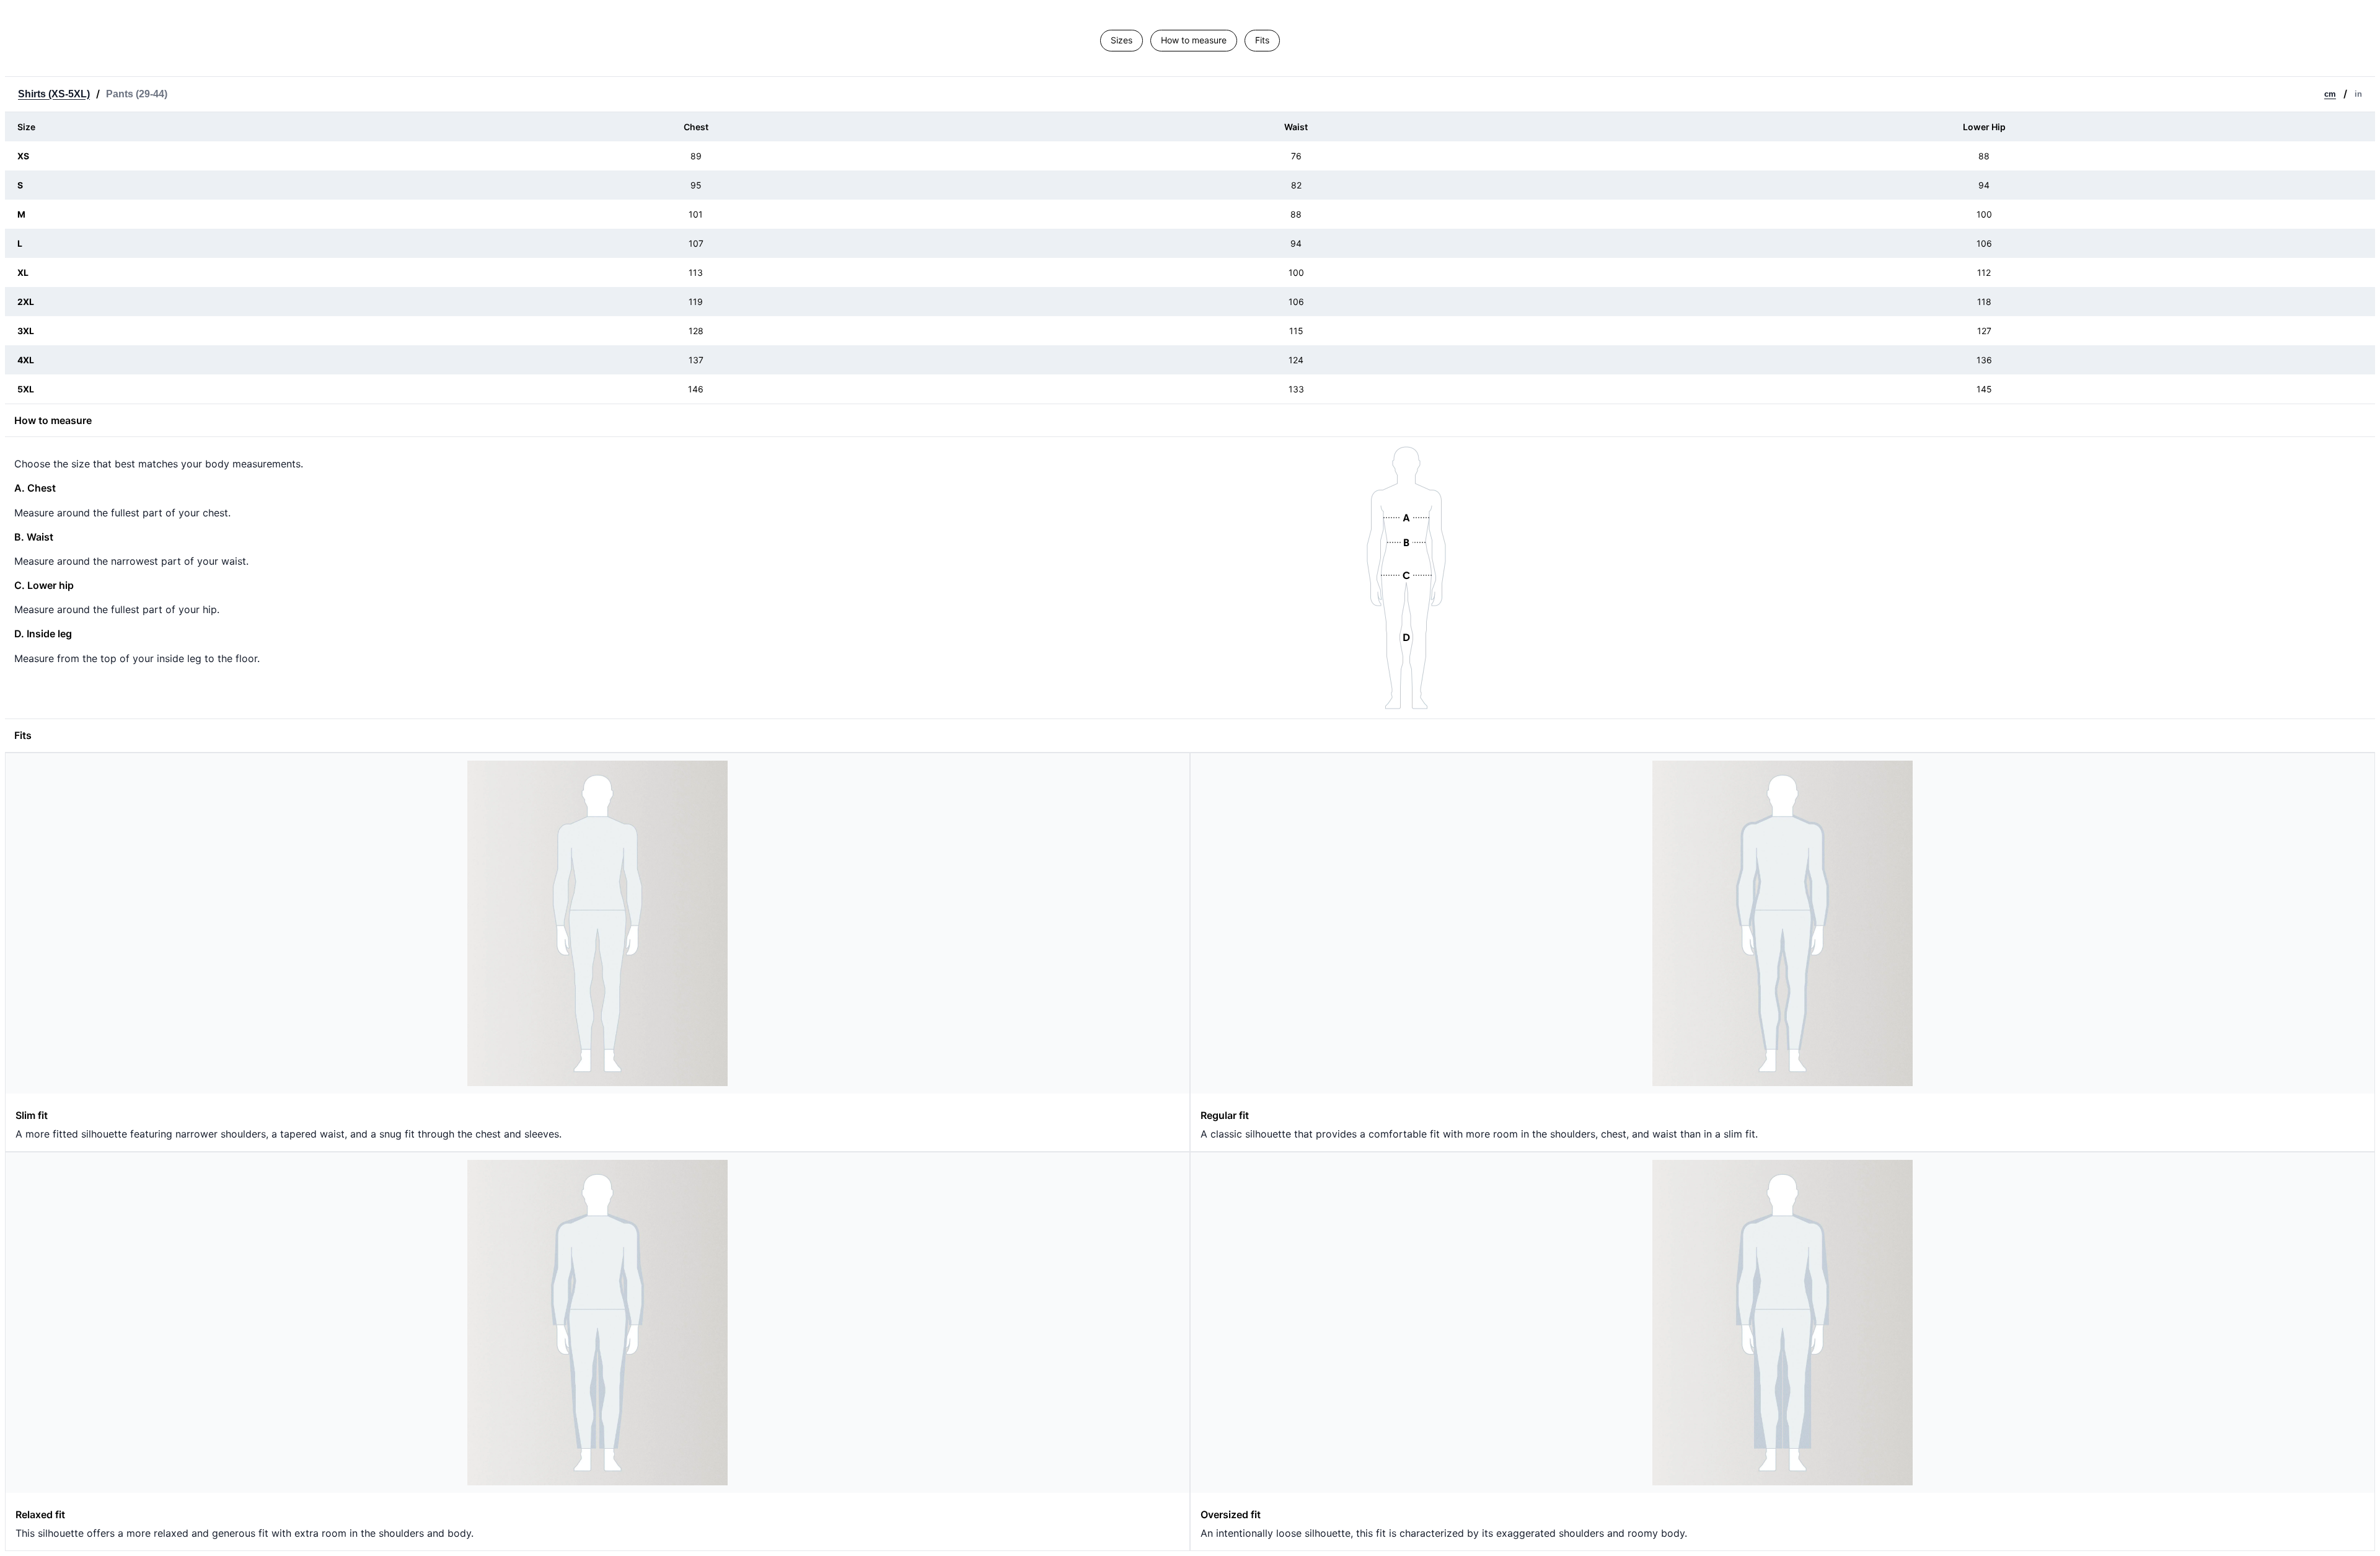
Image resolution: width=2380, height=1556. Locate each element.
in (2358, 94)
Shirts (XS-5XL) (54, 94)
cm (2330, 94)
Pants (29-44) (137, 94)
